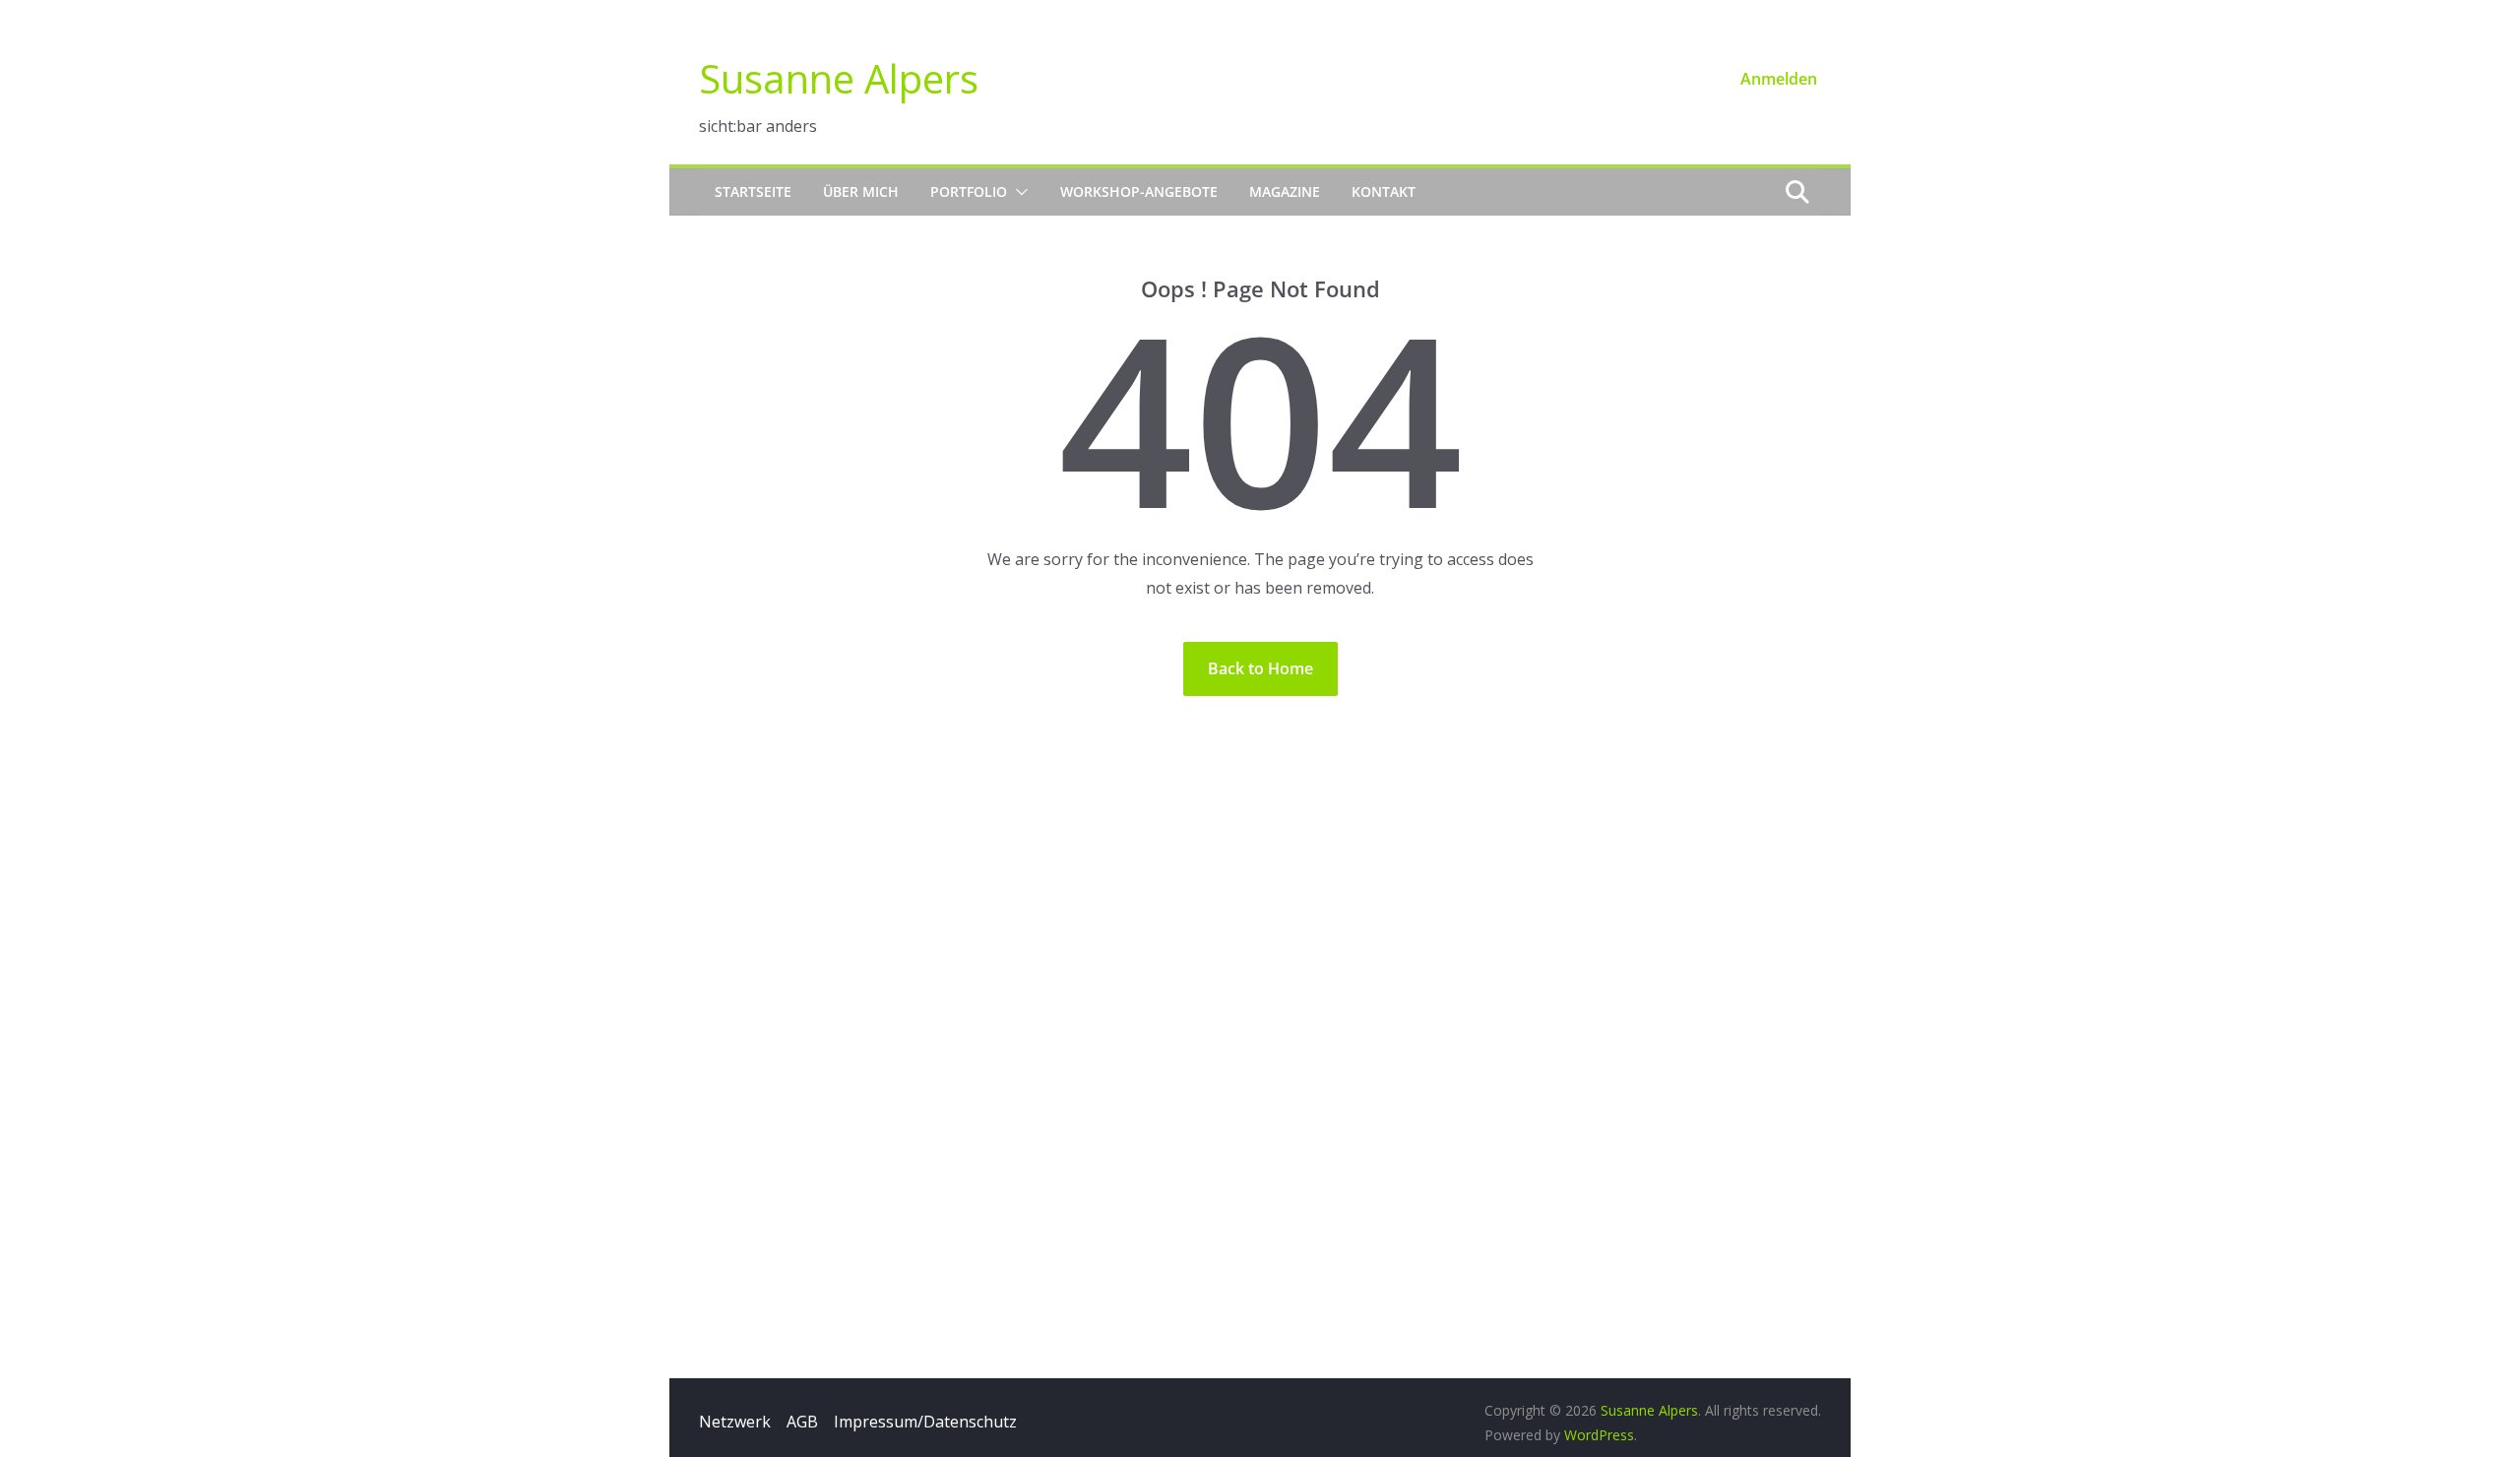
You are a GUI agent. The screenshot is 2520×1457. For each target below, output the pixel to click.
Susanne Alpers (839, 78)
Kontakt (1384, 191)
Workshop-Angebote (1139, 191)
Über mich (861, 191)
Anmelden (1779, 79)
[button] (1018, 192)
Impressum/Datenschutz (925, 1422)
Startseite (753, 191)
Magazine (1285, 191)
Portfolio (969, 191)
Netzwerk (735, 1422)
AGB (802, 1422)
